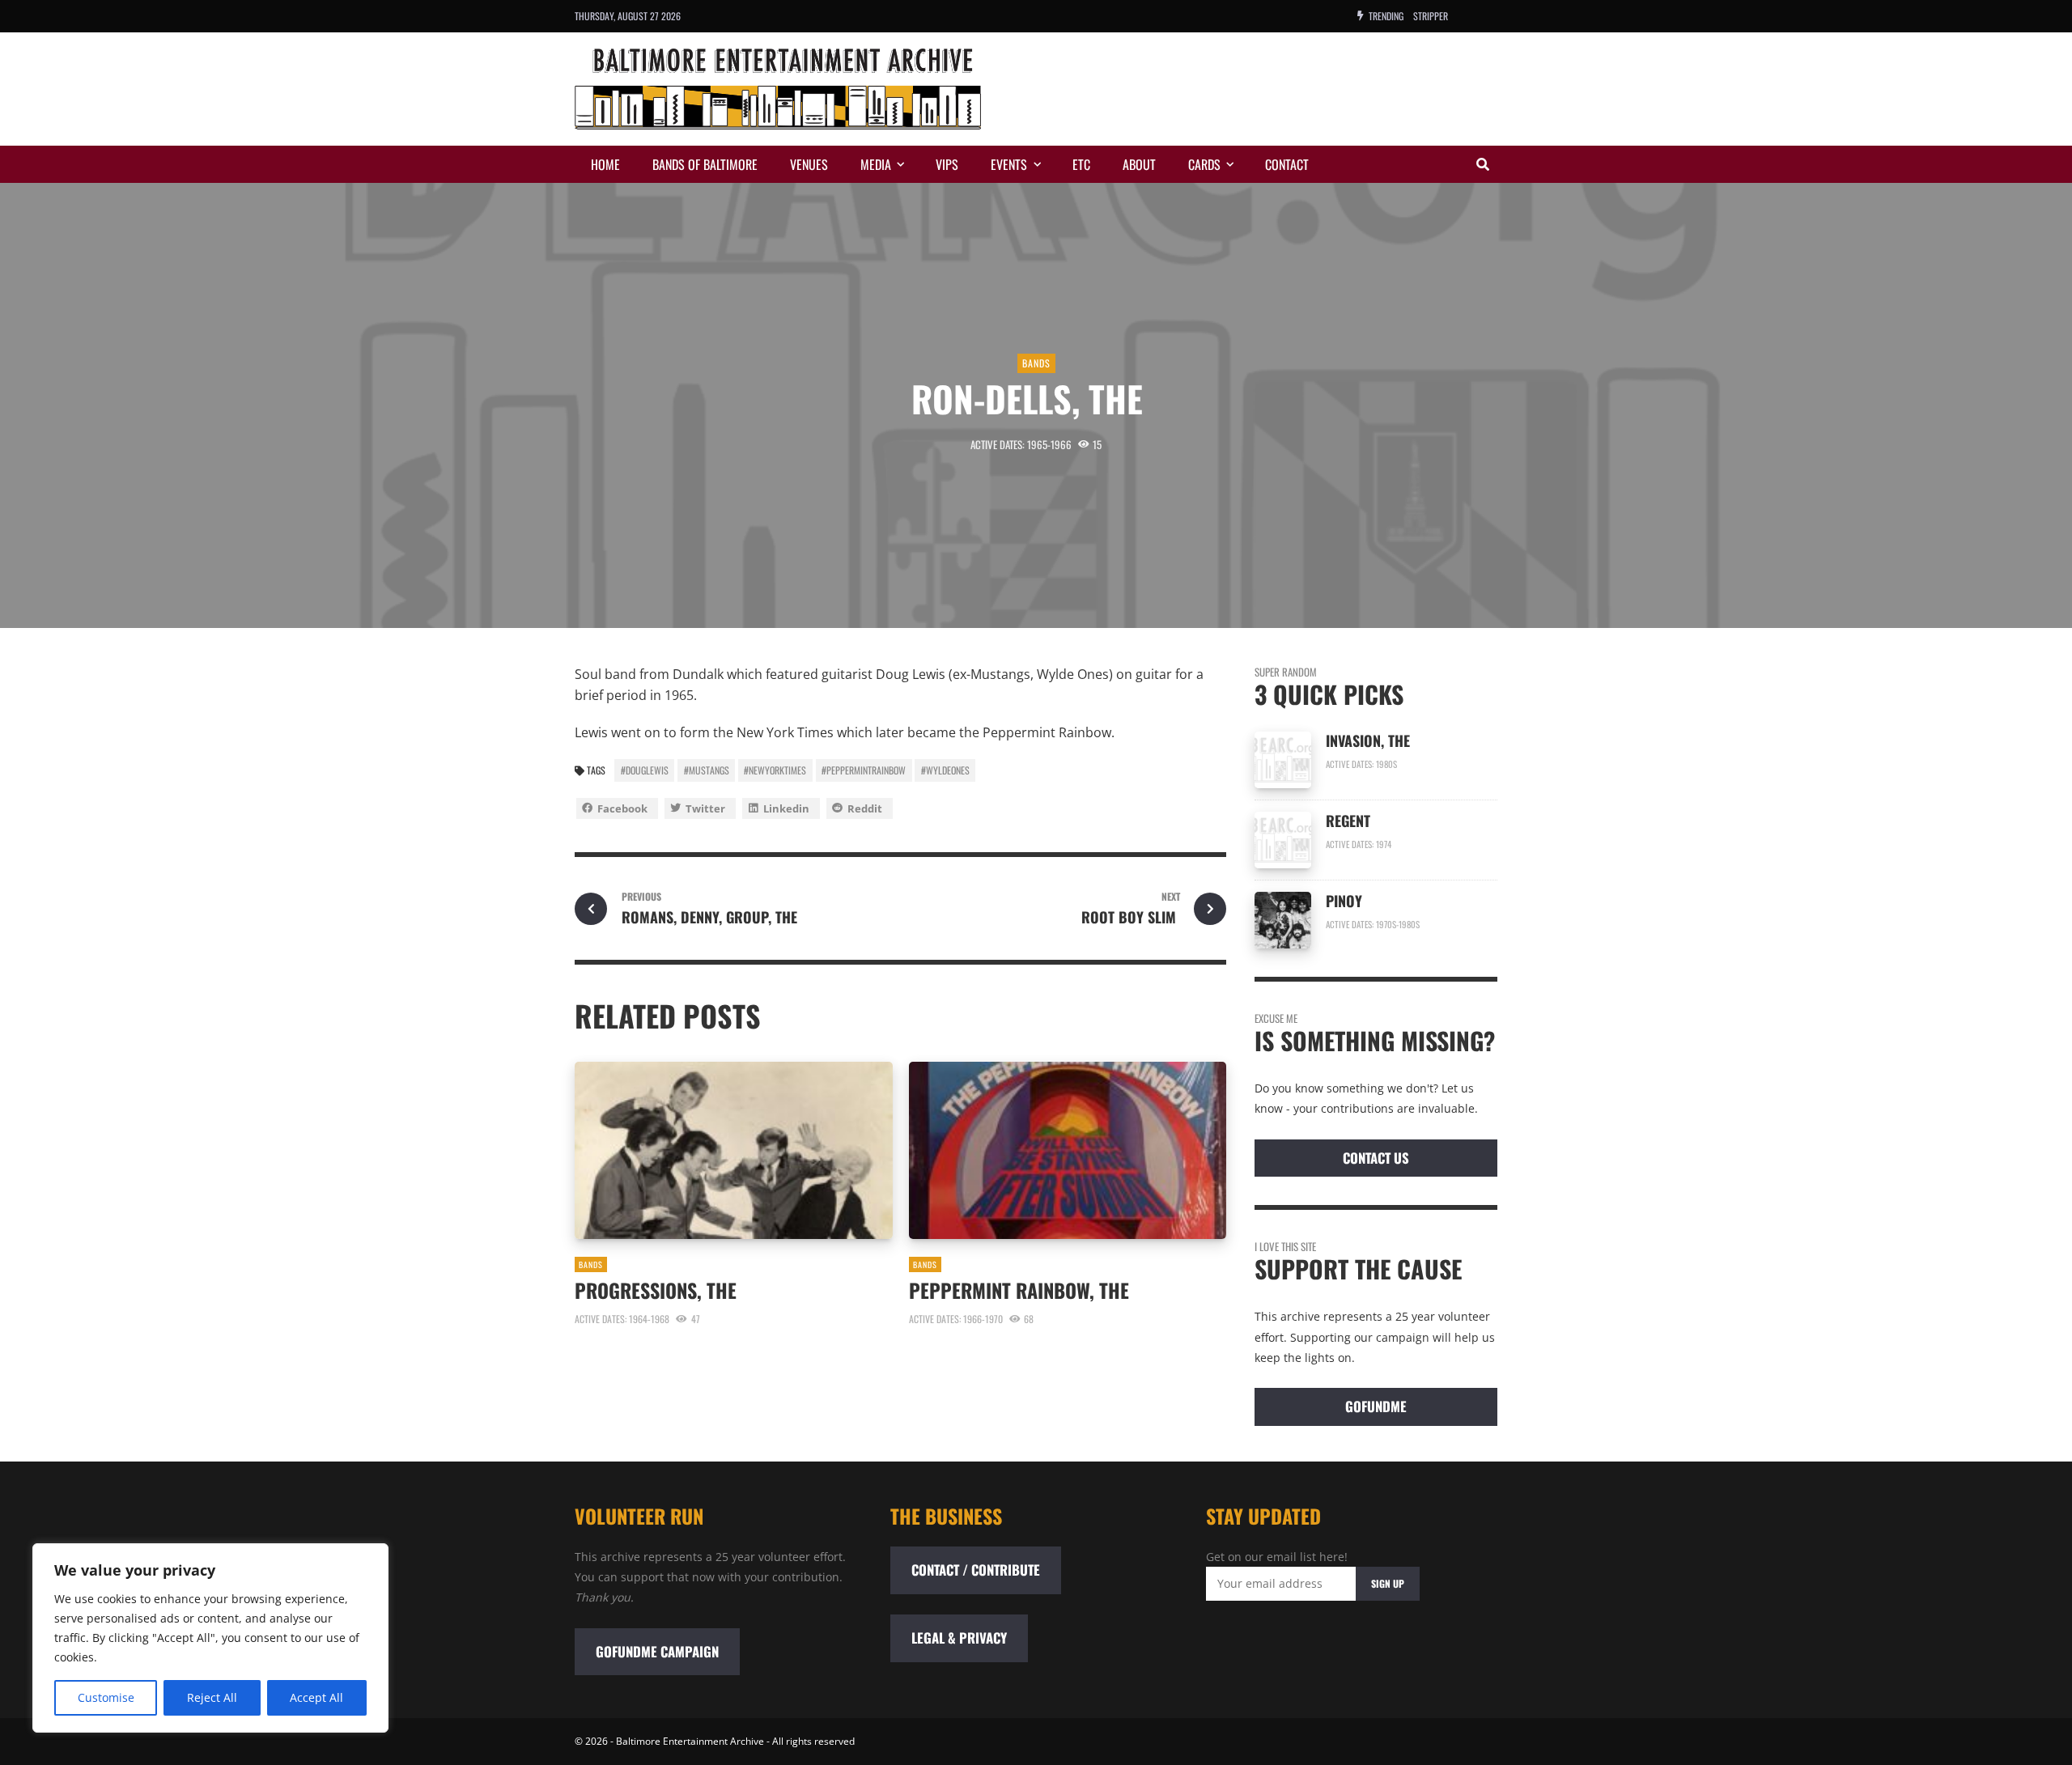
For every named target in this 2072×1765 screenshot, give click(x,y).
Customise (106, 1697)
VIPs (947, 164)
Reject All (212, 1697)
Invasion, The (1370, 740)
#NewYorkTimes (775, 770)
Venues (809, 164)
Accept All (316, 1697)
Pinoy (1344, 901)
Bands (1036, 363)
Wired (1425, 16)
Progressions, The (658, 1290)
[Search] (1483, 164)
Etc (1081, 164)
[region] (210, 1638)
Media (876, 164)
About (1139, 164)
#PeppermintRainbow (864, 770)
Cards (1204, 164)
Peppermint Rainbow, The (1019, 1290)
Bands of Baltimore (705, 164)
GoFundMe (1376, 1406)
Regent (1348, 821)
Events (1009, 164)
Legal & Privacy (959, 1638)
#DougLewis (645, 770)
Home (605, 164)
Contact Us (1376, 1158)
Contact (1287, 164)
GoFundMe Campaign (657, 1651)
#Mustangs (707, 770)
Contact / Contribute (976, 1570)
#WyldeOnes (945, 770)
